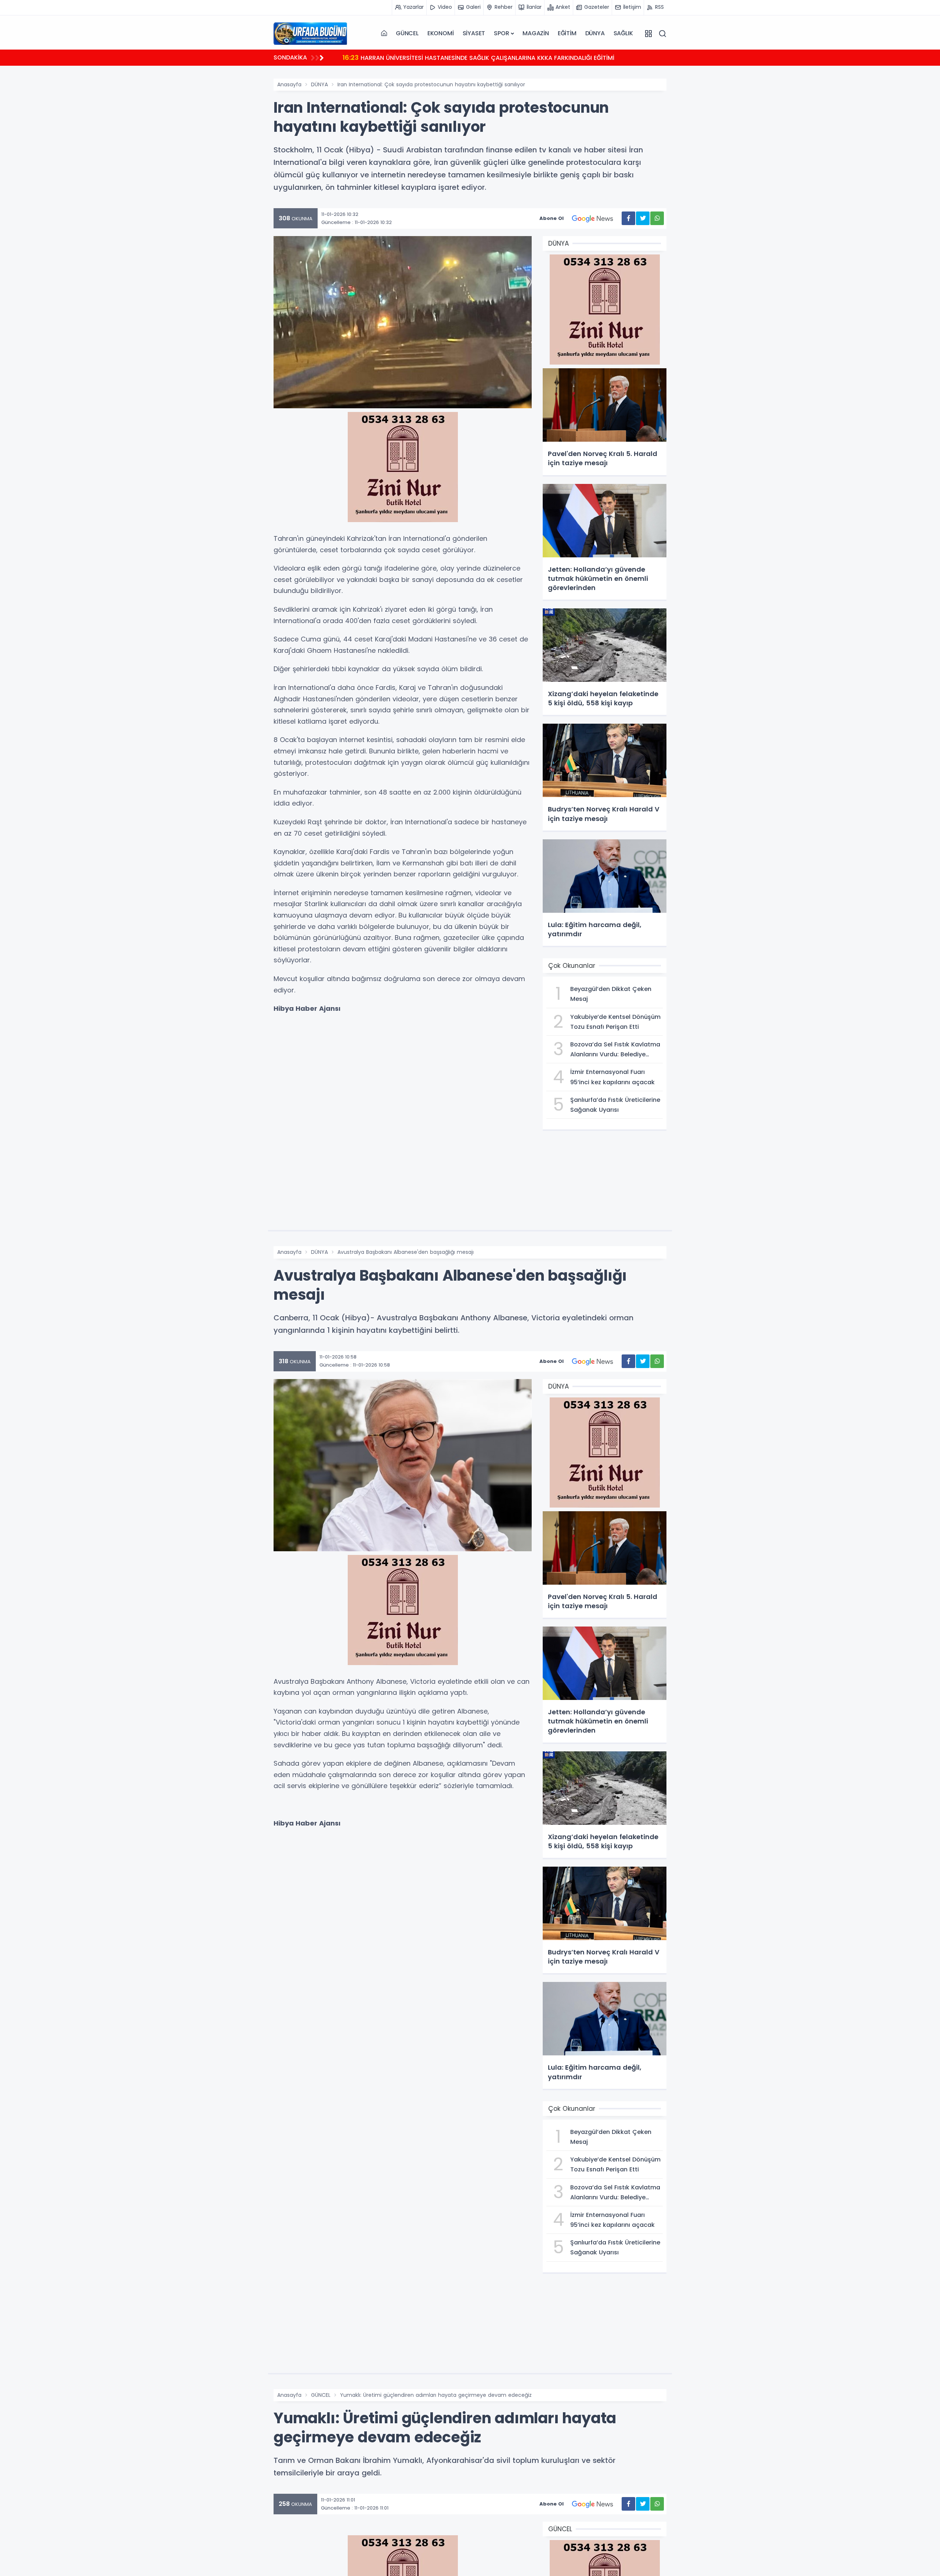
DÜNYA (595, 33)
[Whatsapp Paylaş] (657, 218)
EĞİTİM (567, 33)
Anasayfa (289, 84)
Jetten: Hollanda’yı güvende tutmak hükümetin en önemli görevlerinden (458, 57)
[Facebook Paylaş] (628, 218)
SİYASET (474, 33)
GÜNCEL (407, 33)
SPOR (501, 33)
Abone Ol (552, 218)
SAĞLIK (623, 33)
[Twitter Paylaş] (643, 218)
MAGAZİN (536, 33)
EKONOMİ (441, 33)
